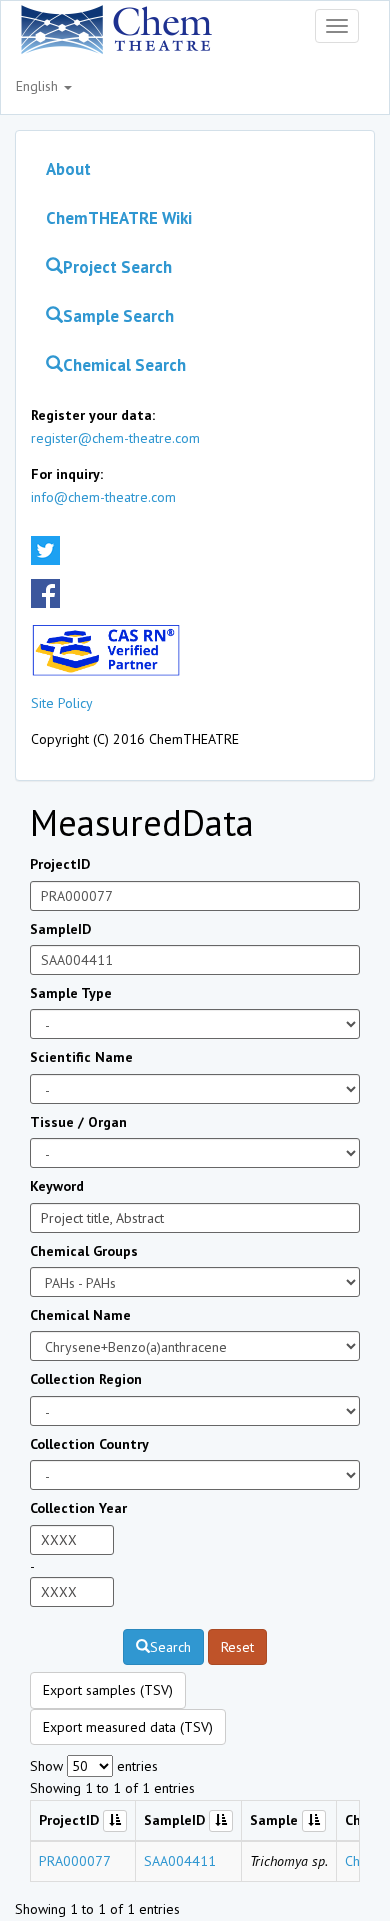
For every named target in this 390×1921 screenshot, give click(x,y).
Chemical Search (124, 365)
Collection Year (78, 1508)
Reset (237, 1647)
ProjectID (60, 864)
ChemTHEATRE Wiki (119, 218)
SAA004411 (180, 1861)
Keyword (57, 1186)
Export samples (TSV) (108, 1690)
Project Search (117, 267)
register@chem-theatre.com (115, 438)
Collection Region (86, 1379)
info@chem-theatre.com (103, 497)
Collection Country (89, 1444)
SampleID (60, 929)
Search (170, 1647)
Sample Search (118, 316)
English (39, 86)
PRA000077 (75, 1861)
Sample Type (71, 993)
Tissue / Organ (78, 1122)
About (68, 169)
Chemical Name (80, 1315)
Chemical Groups (84, 1251)
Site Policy (62, 703)
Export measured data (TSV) (128, 1727)
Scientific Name (81, 1057)
